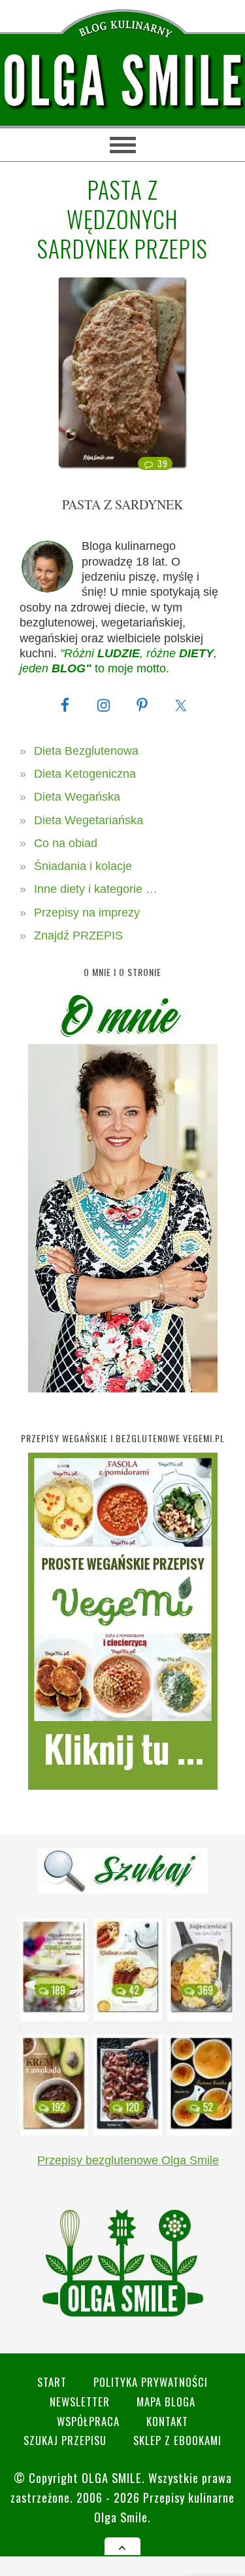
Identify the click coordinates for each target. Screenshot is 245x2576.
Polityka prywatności (151, 2382)
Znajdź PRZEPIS (78, 935)
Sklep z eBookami (177, 2440)
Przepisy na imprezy (87, 913)
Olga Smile (112, 2477)
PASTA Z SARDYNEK (122, 504)
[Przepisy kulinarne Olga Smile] (122, 81)
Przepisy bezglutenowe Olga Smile (128, 2160)
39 (162, 463)
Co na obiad (66, 843)
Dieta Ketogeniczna (85, 774)
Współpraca (88, 2421)
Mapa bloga (166, 2402)
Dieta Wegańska (77, 797)
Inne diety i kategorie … (96, 889)
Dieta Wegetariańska (89, 820)
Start (52, 2382)
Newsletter (80, 2402)
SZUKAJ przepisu (65, 2440)
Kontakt (167, 2421)
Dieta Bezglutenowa (86, 751)
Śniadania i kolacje (83, 866)
